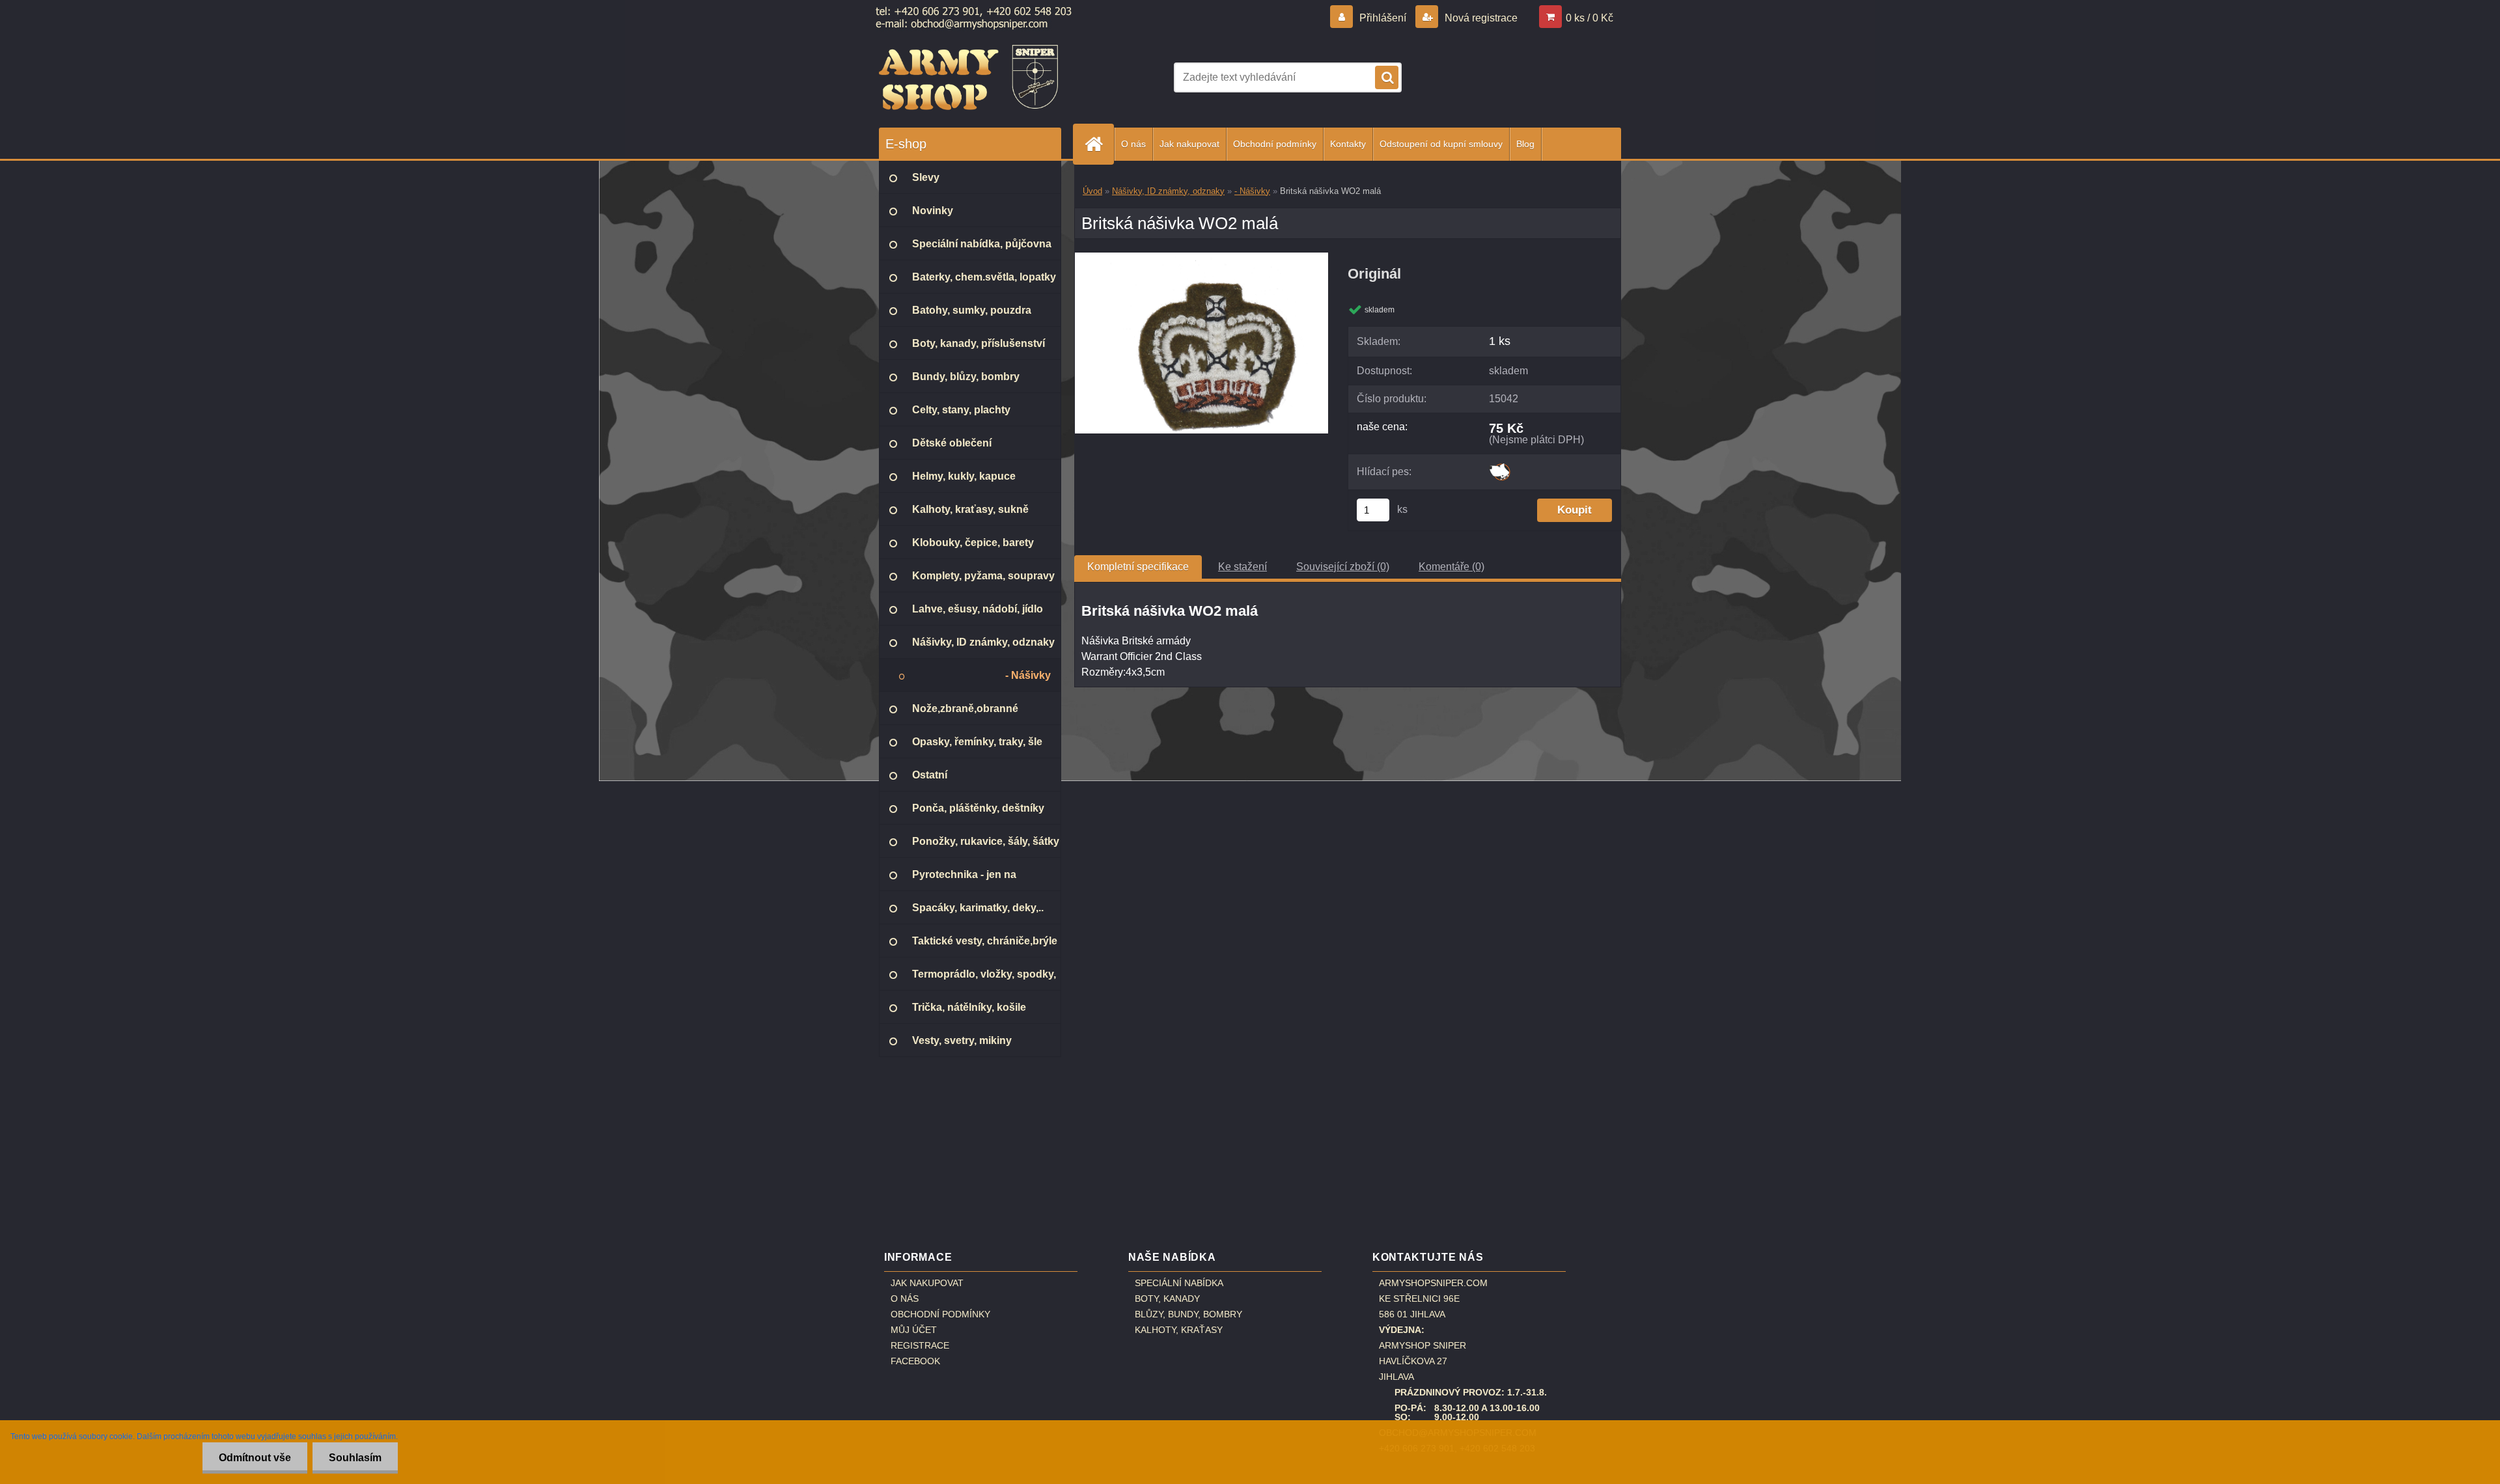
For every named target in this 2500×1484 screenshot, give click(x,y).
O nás (1133, 144)
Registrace (920, 1345)
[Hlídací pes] (1500, 468)
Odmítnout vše (255, 1458)
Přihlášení (1383, 18)
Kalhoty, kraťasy (1179, 1330)
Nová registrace (1480, 18)
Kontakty (1348, 144)
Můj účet (914, 1330)
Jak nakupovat (1189, 144)
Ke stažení (1243, 567)
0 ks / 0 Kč (1590, 18)
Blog (1525, 144)
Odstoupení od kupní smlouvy (1441, 144)
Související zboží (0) (1343, 567)
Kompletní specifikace (1138, 567)
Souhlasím (355, 1458)
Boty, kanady (1167, 1298)
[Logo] (968, 77)
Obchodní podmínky (1275, 144)
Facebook (915, 1361)
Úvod (1092, 191)
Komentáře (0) (1451, 567)
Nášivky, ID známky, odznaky (1168, 191)
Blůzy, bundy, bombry (1188, 1314)
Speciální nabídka (1179, 1283)
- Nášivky (1252, 191)
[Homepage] (1099, 144)
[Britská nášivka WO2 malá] (1201, 257)
